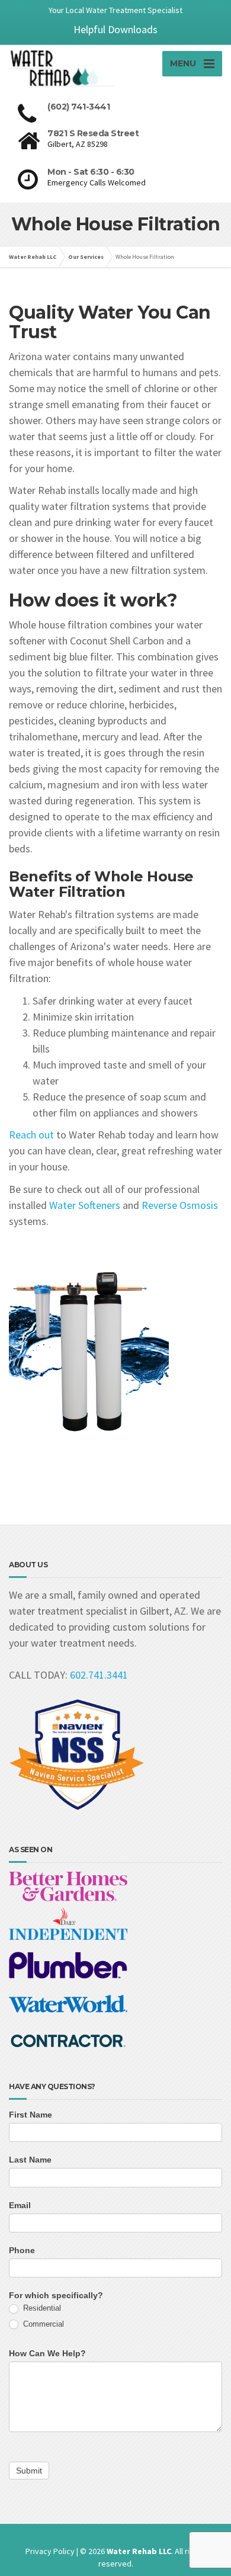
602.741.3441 (99, 1675)
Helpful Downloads (115, 29)
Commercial (42, 2324)
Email (20, 2205)
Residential (41, 2308)
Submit (29, 2471)
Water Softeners (85, 1205)
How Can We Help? (47, 2353)
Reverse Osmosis (180, 1205)
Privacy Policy (50, 2551)
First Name (31, 2115)
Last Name (30, 2160)
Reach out (31, 1135)
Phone (22, 2250)
